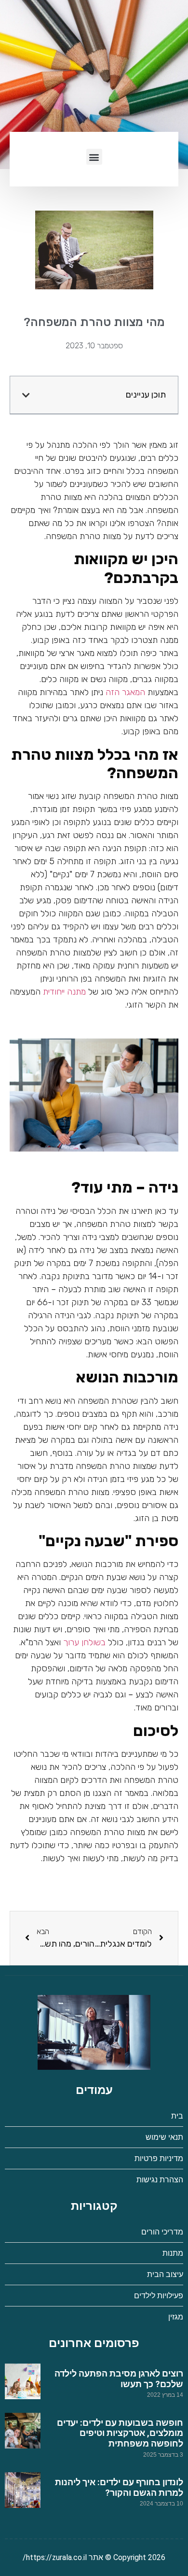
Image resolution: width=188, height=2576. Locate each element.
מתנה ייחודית (64, 992)
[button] (94, 157)
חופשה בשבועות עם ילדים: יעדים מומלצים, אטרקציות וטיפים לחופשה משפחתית (120, 2433)
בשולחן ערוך (84, 1642)
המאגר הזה (125, 692)
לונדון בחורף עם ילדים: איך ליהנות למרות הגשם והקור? (119, 2487)
